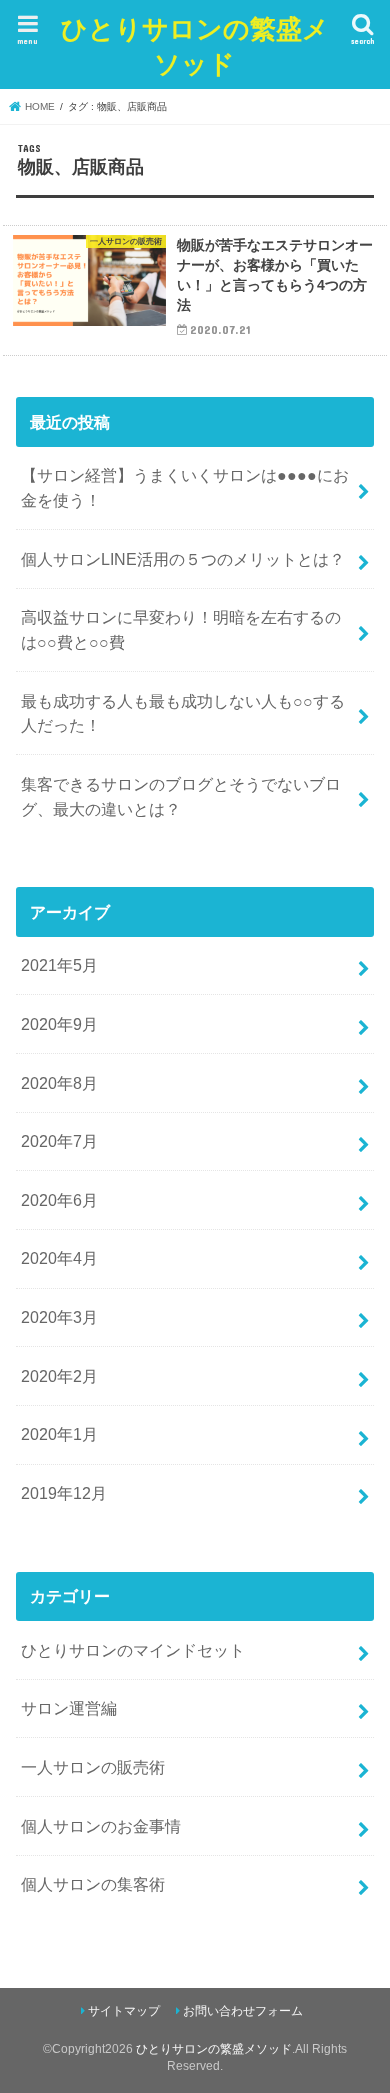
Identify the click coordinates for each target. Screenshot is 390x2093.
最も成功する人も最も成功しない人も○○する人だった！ (183, 713)
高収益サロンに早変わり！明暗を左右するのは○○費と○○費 (181, 629)
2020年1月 (59, 1434)
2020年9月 (59, 1024)
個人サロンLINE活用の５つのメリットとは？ (183, 559)
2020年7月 (59, 1141)
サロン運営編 (69, 1708)
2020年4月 (59, 1258)
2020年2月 (59, 1376)
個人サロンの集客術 (93, 1884)
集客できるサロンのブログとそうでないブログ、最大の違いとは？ (181, 796)
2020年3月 (59, 1317)
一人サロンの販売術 (93, 1767)
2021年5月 (59, 965)
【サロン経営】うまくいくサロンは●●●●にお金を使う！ (185, 487)
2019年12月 (64, 1493)
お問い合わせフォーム (243, 2011)
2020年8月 (59, 1083)
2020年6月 (59, 1200)
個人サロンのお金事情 (101, 1826)
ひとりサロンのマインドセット (133, 1650)
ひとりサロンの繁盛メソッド (195, 45)
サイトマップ (124, 2011)
